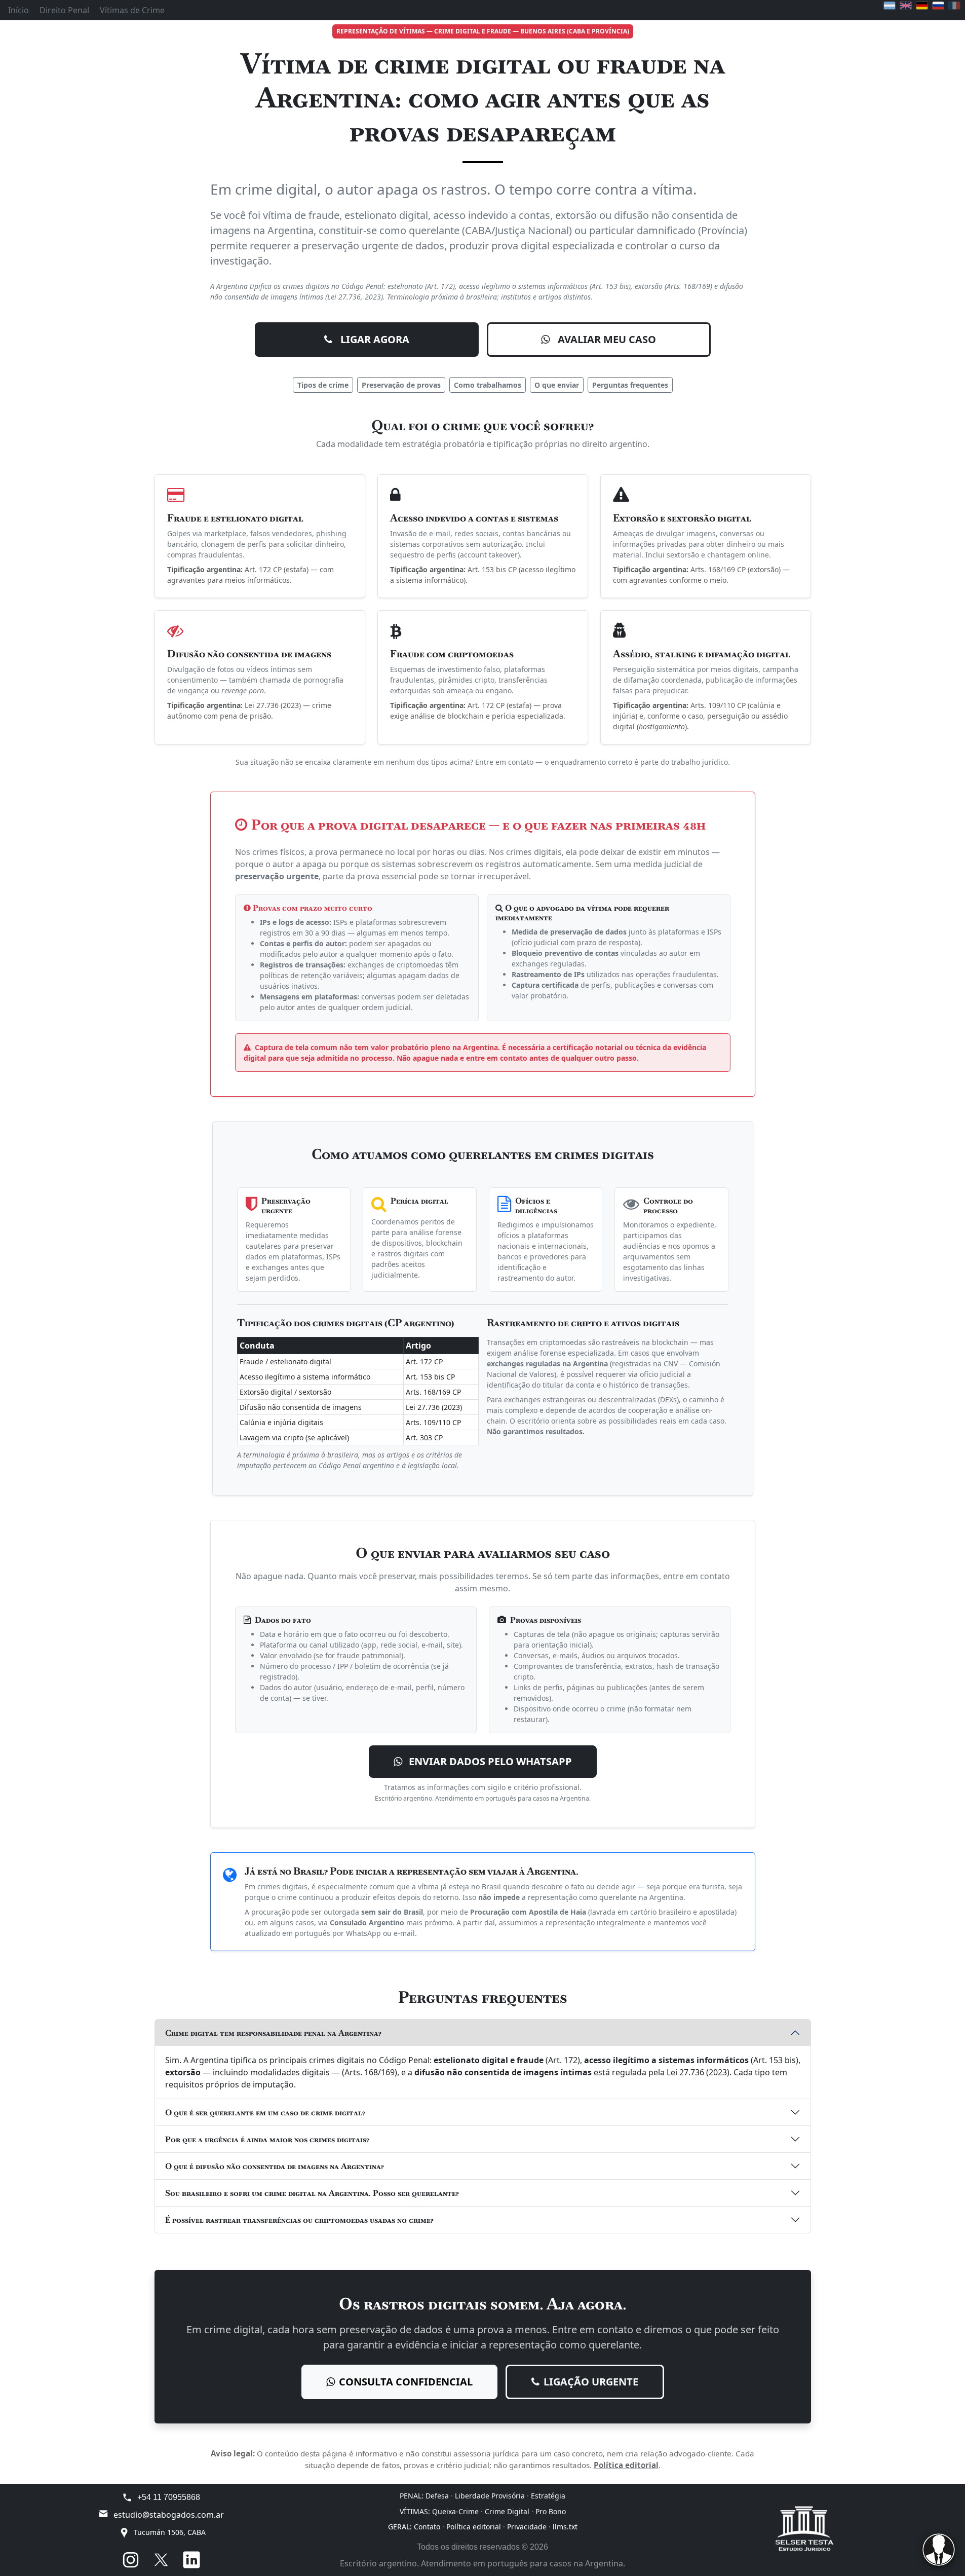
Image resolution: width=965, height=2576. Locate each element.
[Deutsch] (922, 6)
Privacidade (527, 2527)
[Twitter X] (161, 2560)
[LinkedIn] (191, 2560)
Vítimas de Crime (132, 10)
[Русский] (938, 6)
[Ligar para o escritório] (127, 2497)
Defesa (437, 2496)
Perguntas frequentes (630, 385)
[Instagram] (131, 2560)
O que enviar (557, 385)
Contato (427, 2527)
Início (18, 10)
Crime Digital (507, 2511)
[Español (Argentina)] (890, 6)
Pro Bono (551, 2511)
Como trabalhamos (488, 385)
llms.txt (565, 2527)
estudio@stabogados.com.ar (169, 2515)
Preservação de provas (401, 385)
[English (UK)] (906, 6)
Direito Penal (64, 10)
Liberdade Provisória (490, 2496)
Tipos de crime (323, 385)
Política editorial (626, 2465)
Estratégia (548, 2496)
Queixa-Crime (455, 2511)
